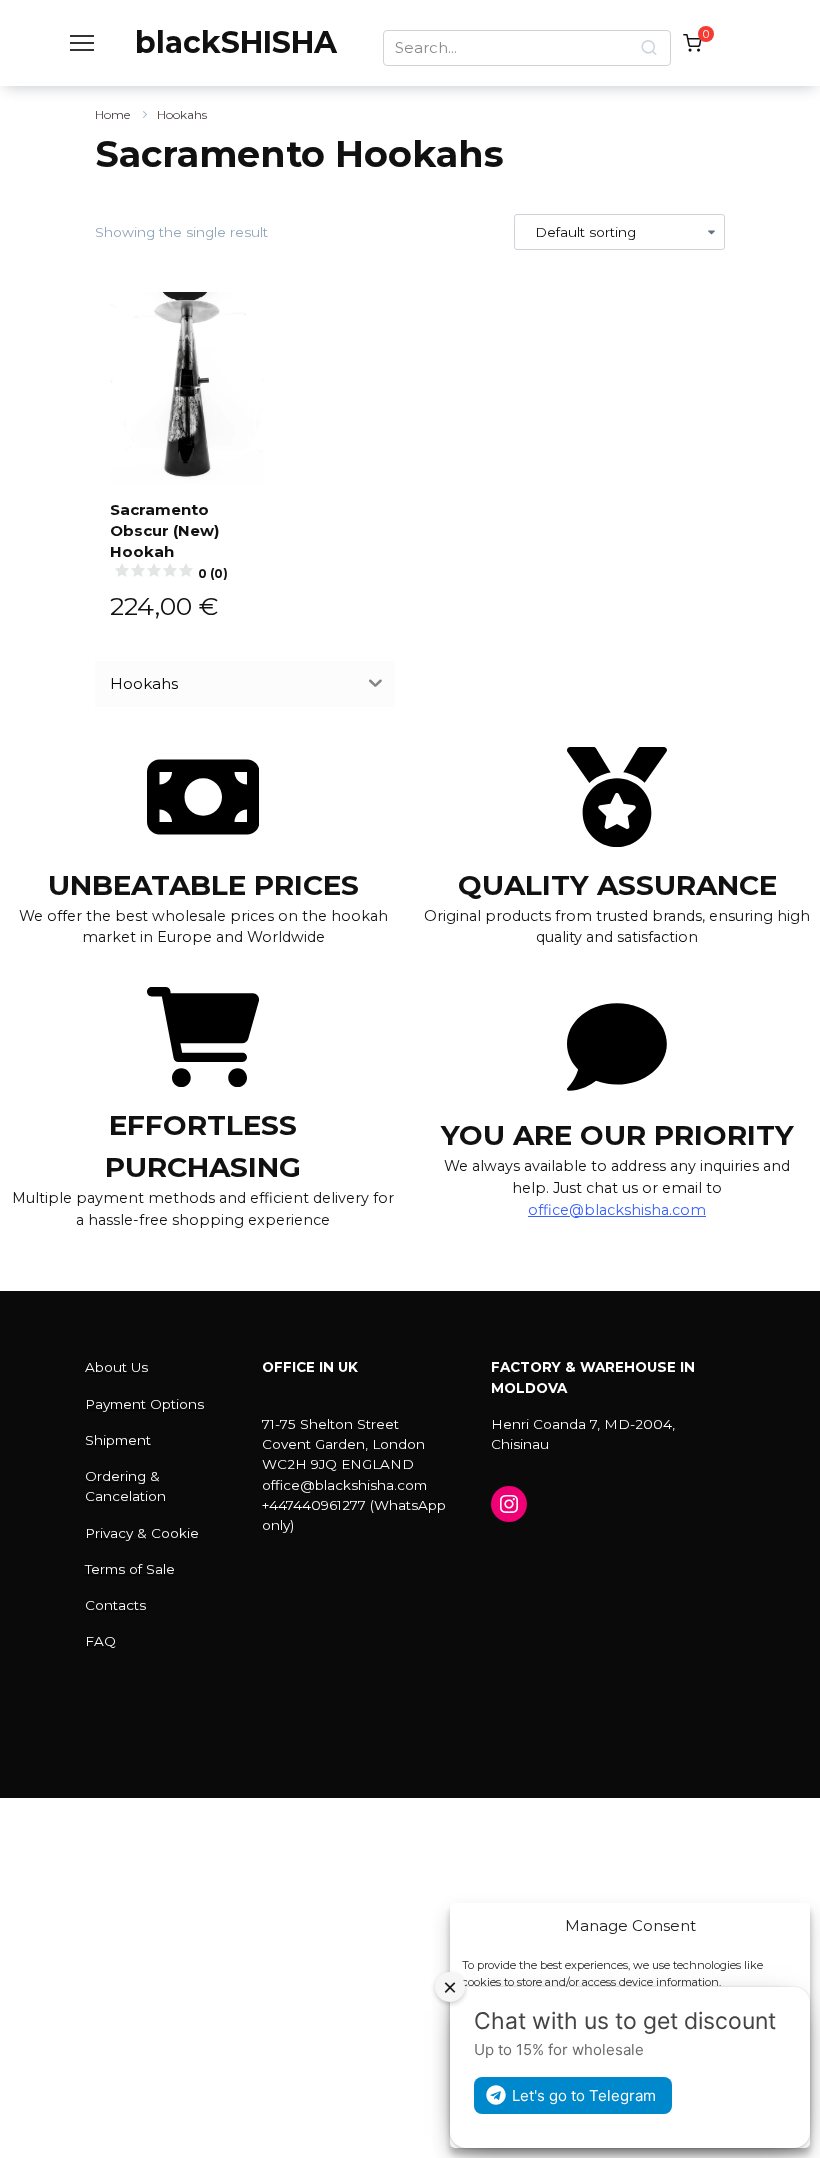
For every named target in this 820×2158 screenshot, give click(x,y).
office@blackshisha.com (617, 1210)
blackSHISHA (236, 42)
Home (112, 114)
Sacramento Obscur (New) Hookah (169, 540)
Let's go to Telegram (584, 2095)
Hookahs (182, 114)
